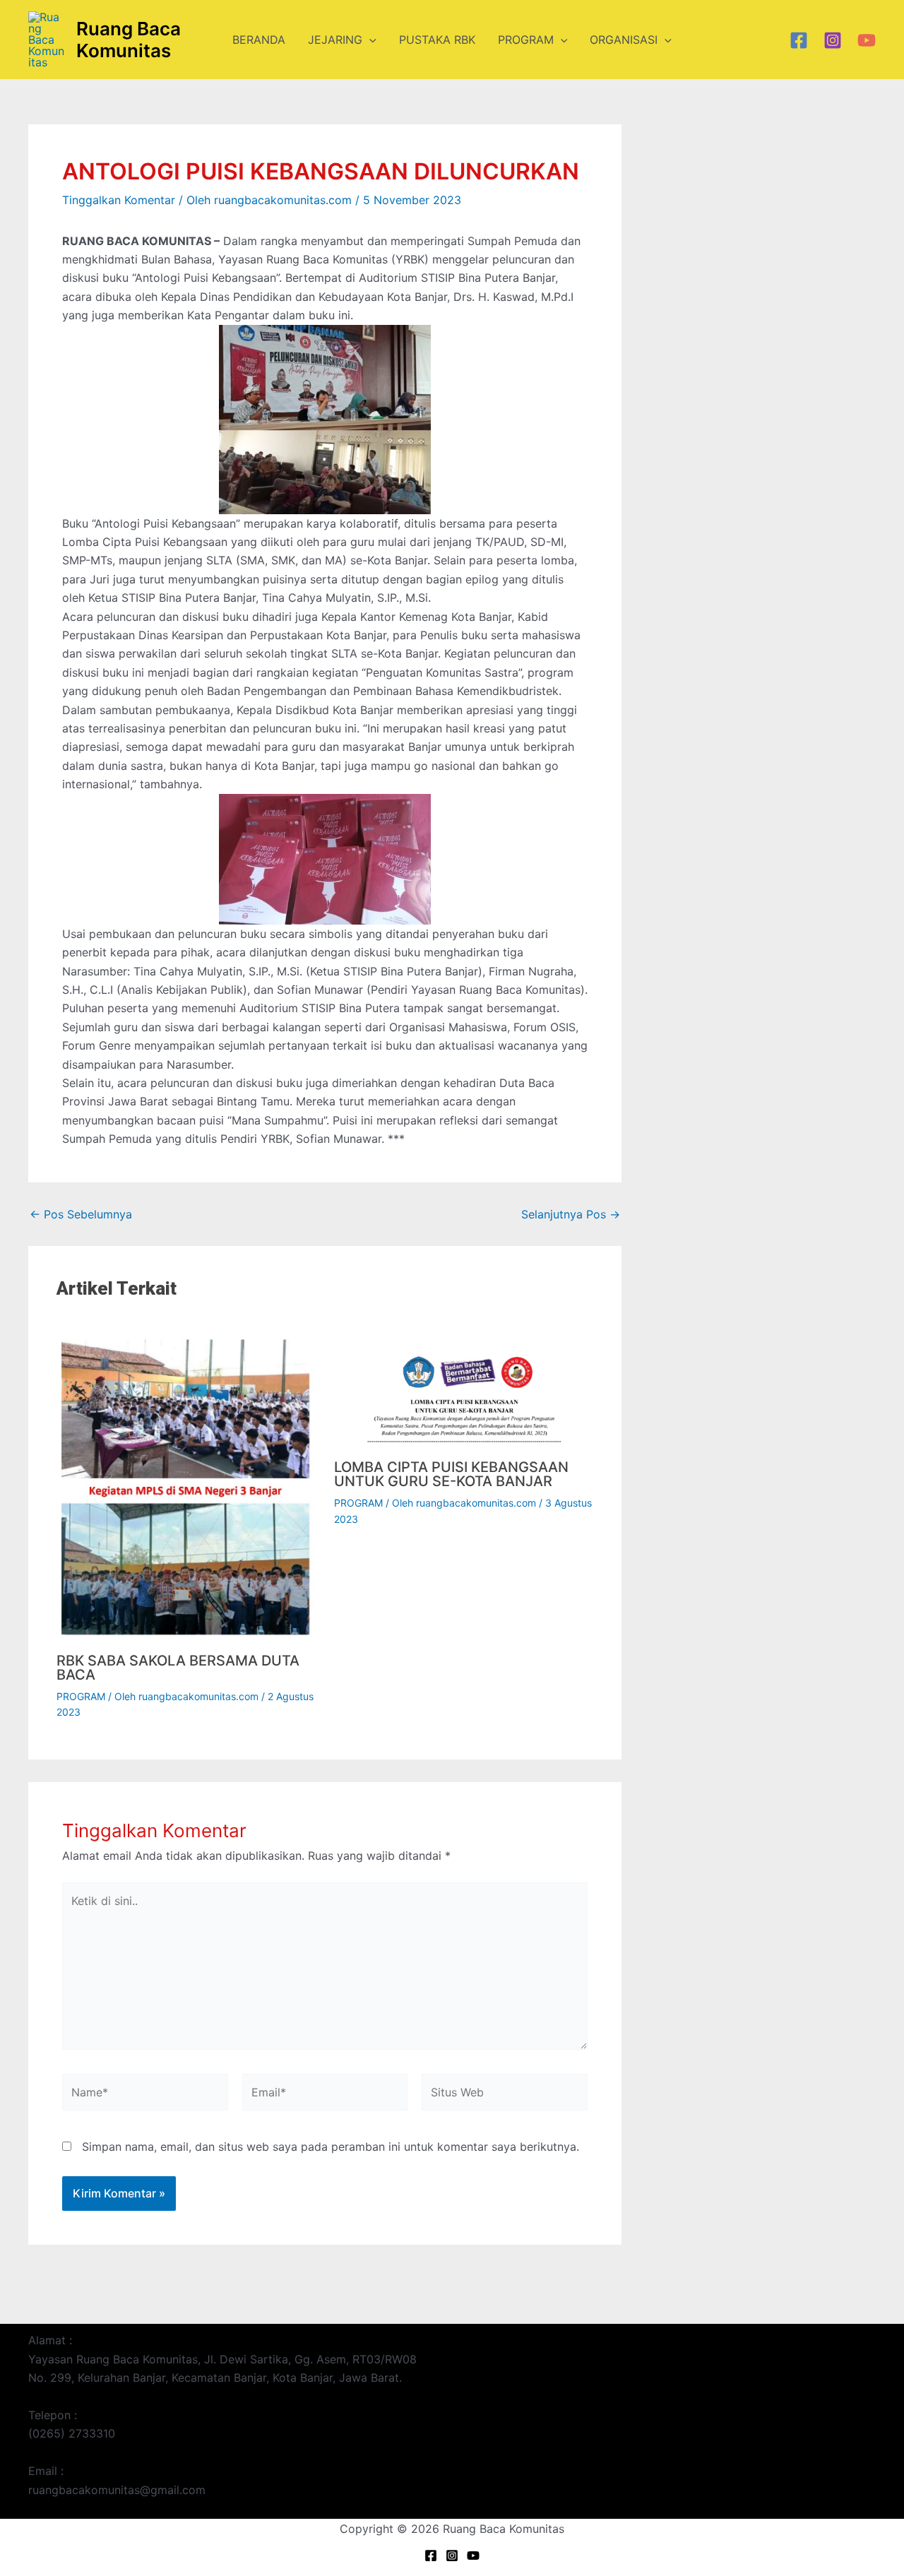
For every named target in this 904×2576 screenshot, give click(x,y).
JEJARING (335, 40)
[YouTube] (867, 40)
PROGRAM (526, 40)
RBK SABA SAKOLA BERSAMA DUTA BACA (178, 1668)
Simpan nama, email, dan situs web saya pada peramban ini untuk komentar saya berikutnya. (331, 2147)
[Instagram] (833, 40)
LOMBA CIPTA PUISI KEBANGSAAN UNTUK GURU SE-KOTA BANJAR (451, 1474)
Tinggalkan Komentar (119, 200)
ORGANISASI (624, 40)
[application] (369, 40)
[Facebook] (799, 40)
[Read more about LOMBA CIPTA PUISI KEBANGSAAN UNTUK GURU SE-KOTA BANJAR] (464, 1387)
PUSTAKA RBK (437, 40)
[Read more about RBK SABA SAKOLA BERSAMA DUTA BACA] (186, 1483)
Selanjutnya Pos (571, 1214)
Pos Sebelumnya (81, 1214)
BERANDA (259, 40)
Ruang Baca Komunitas (129, 40)
